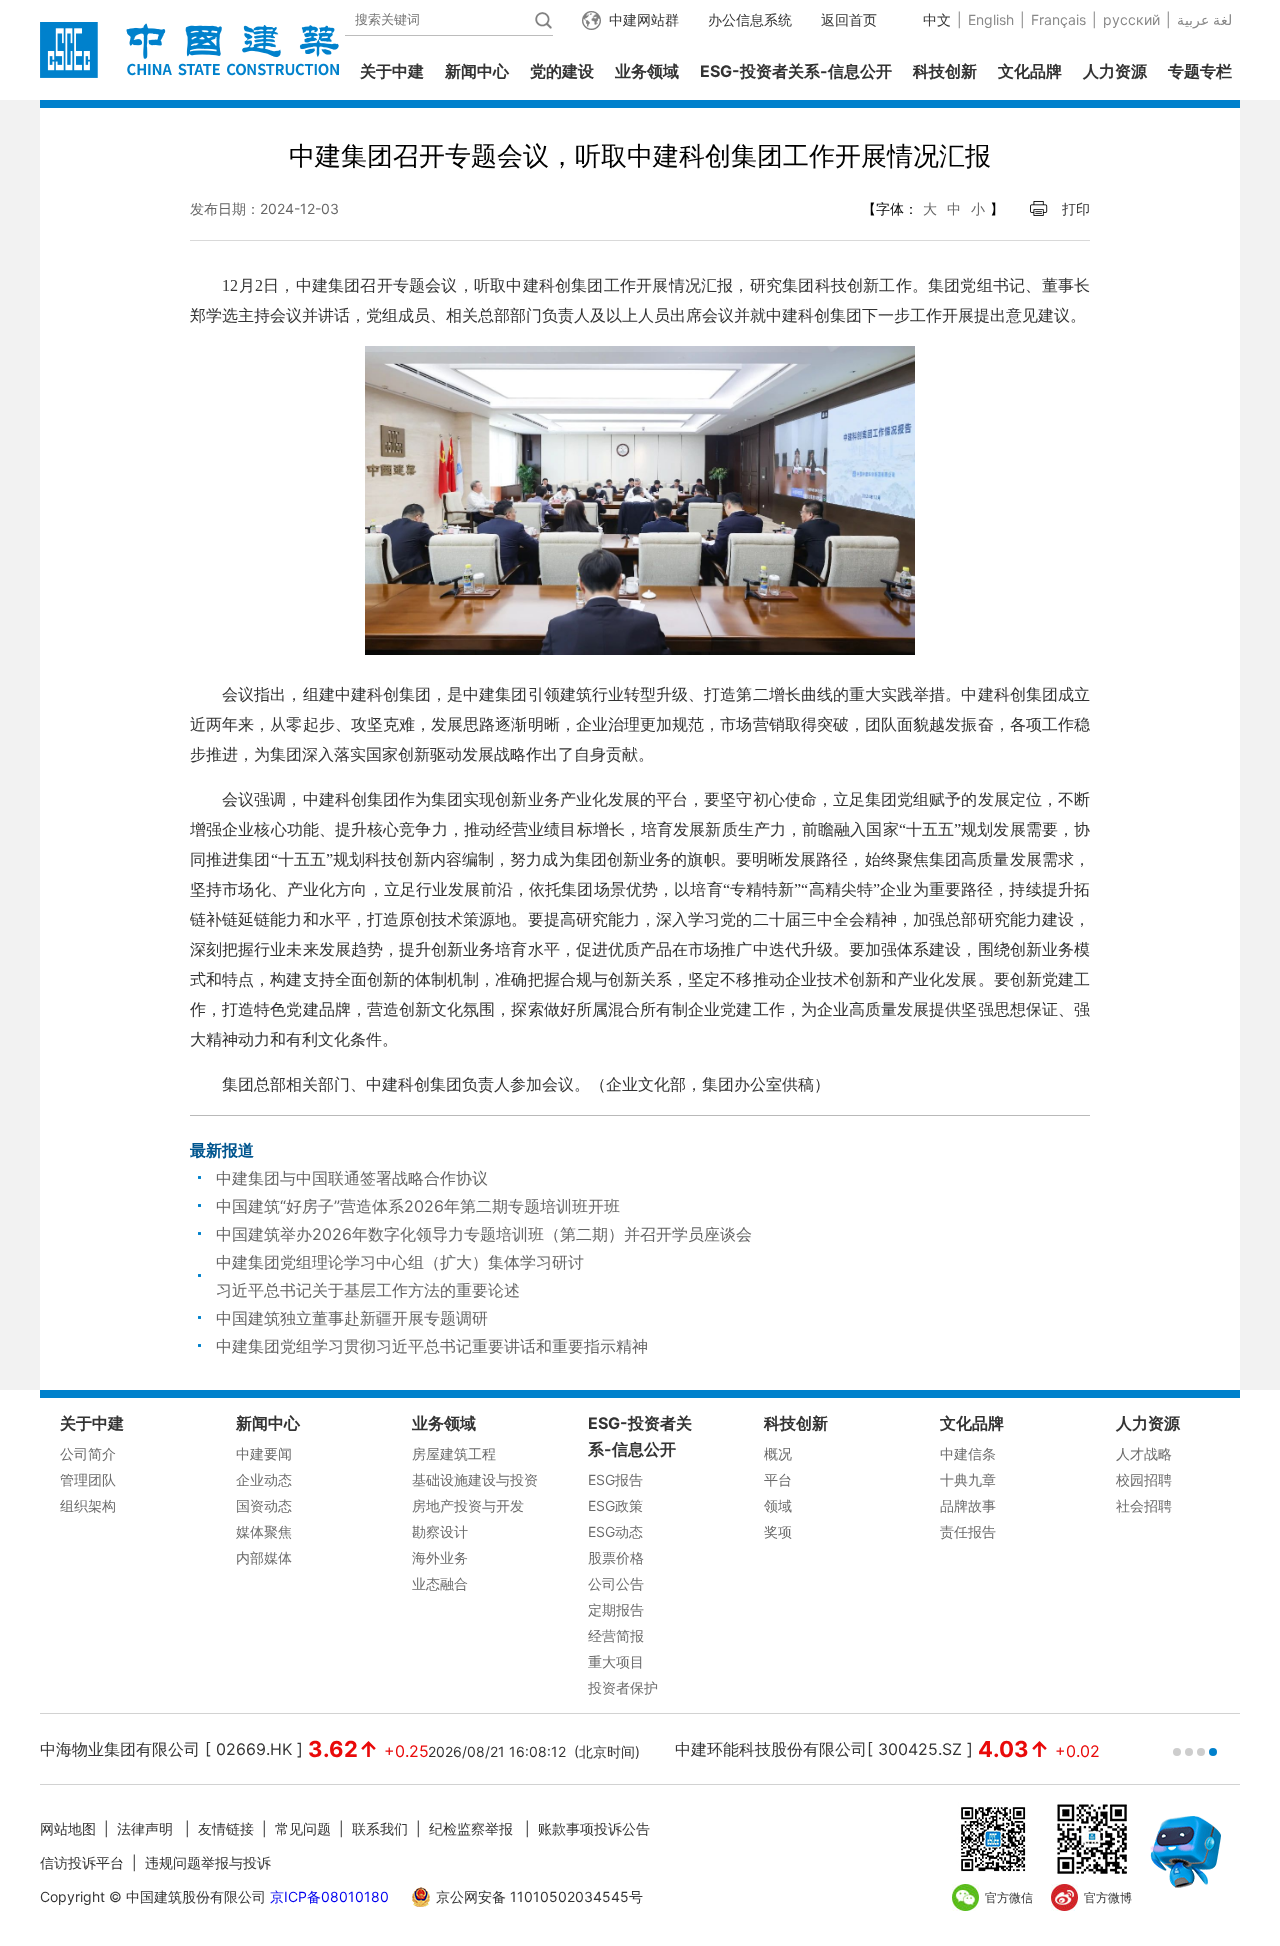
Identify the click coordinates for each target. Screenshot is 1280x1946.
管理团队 (88, 1479)
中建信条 (968, 1453)
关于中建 (392, 71)
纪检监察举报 (471, 1828)
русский (1131, 19)
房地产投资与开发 (468, 1505)
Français (1058, 19)
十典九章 (968, 1479)
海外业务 (440, 1557)
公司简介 (88, 1453)
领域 (778, 1505)
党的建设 (562, 71)
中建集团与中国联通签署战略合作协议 (352, 1178)
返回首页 (849, 19)
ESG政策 (615, 1505)
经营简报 (616, 1635)
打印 (1076, 208)
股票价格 (616, 1557)
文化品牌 (1030, 71)
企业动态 (264, 1479)
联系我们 (380, 1828)
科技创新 (945, 71)
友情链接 (226, 1828)
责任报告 (968, 1531)
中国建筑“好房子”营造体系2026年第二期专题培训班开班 (418, 1206)
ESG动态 (615, 1531)
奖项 (778, 1531)
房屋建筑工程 (454, 1453)
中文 (937, 19)
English (991, 19)
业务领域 (647, 71)
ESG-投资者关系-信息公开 (796, 71)
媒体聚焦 (264, 1531)
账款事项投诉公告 (594, 1828)
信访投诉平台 (82, 1862)
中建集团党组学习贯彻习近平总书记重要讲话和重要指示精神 (432, 1346)
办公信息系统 (750, 19)
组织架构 (88, 1505)
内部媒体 (264, 1557)
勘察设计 (440, 1531)
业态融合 (440, 1583)
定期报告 (616, 1609)
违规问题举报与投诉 (208, 1862)
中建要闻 (264, 1453)
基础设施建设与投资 (475, 1479)
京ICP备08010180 (329, 1896)
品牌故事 (968, 1505)
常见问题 (303, 1828)
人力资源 (1115, 71)
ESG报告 (615, 1479)
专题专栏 (1200, 71)
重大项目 (616, 1661)
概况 (778, 1453)
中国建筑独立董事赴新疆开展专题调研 (352, 1318)
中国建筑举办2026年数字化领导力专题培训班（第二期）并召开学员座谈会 (484, 1234)
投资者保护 (623, 1687)
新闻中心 (477, 71)
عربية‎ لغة (1204, 19)
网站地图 (68, 1828)
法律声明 (147, 1828)
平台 (778, 1479)
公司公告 (616, 1583)
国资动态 (264, 1505)
